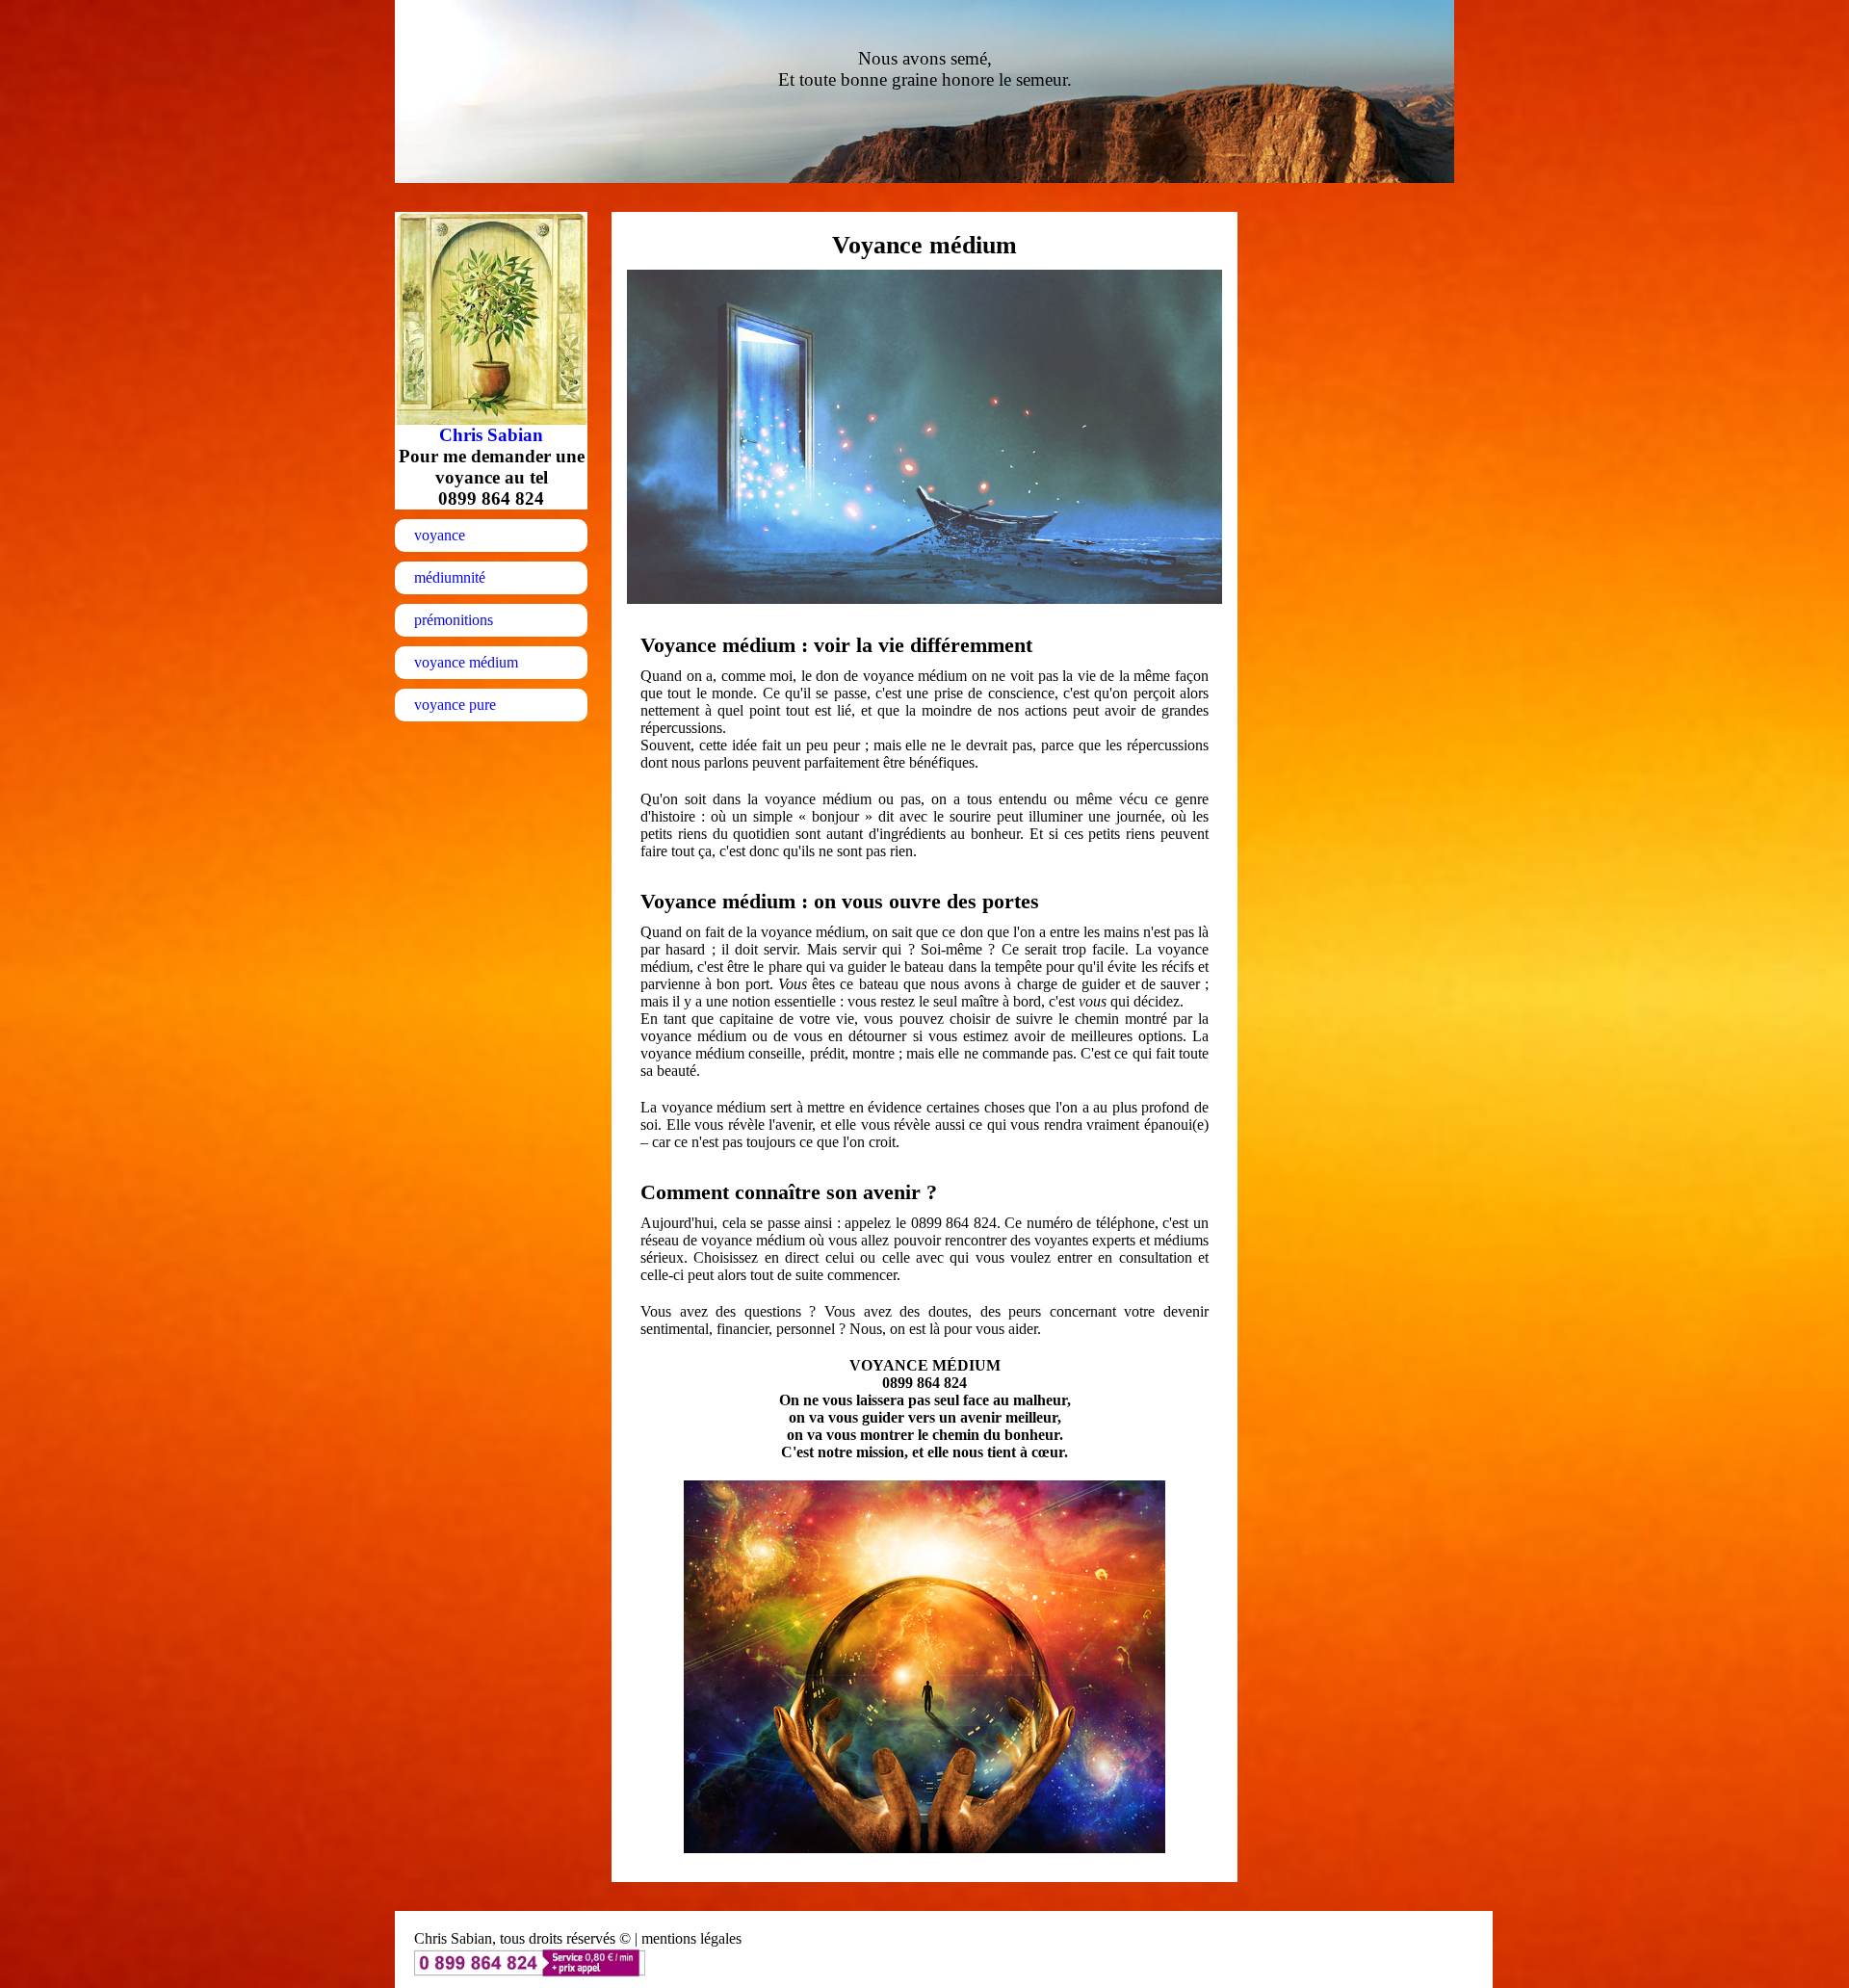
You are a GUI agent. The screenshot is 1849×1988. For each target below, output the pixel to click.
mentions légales (691, 1938)
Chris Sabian (491, 435)
